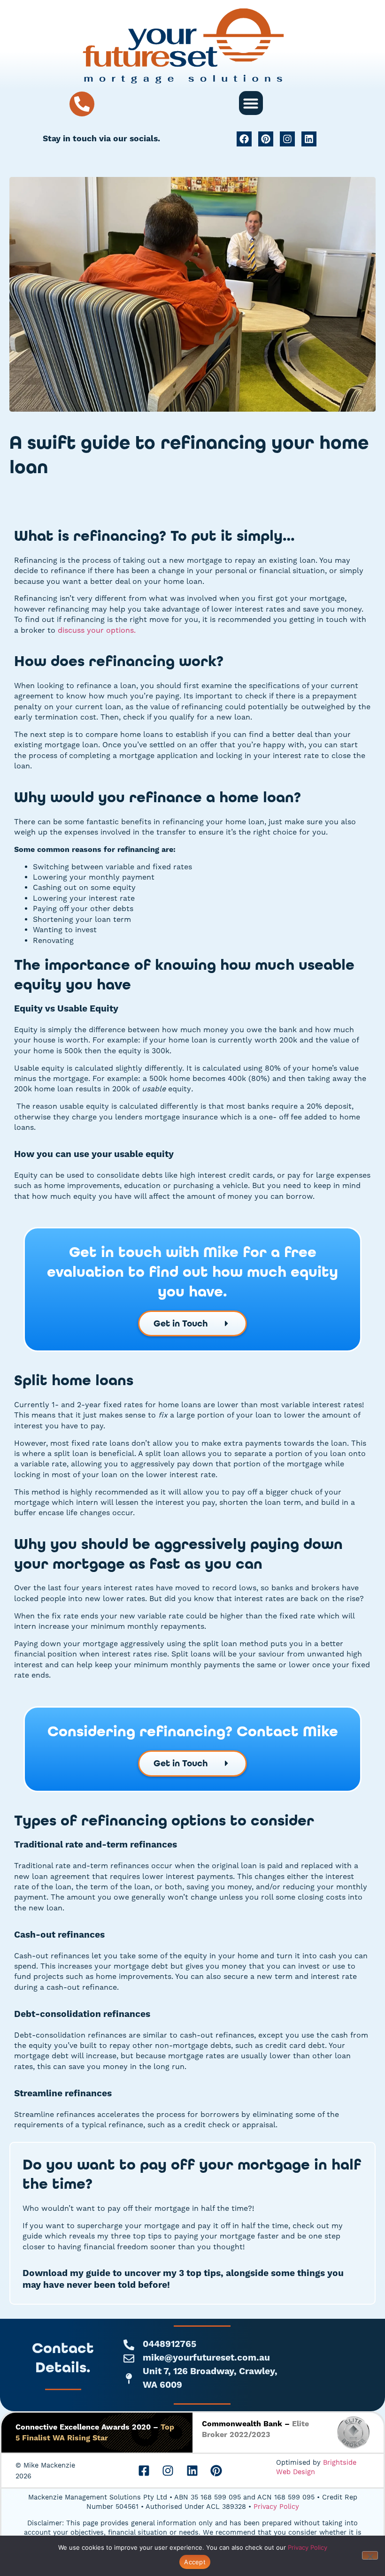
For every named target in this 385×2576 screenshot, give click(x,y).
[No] (370, 2555)
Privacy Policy (276, 2507)
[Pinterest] (266, 139)
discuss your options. (97, 630)
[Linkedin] (309, 139)
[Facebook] (244, 139)
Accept (195, 2562)
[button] (251, 103)
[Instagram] (287, 139)
